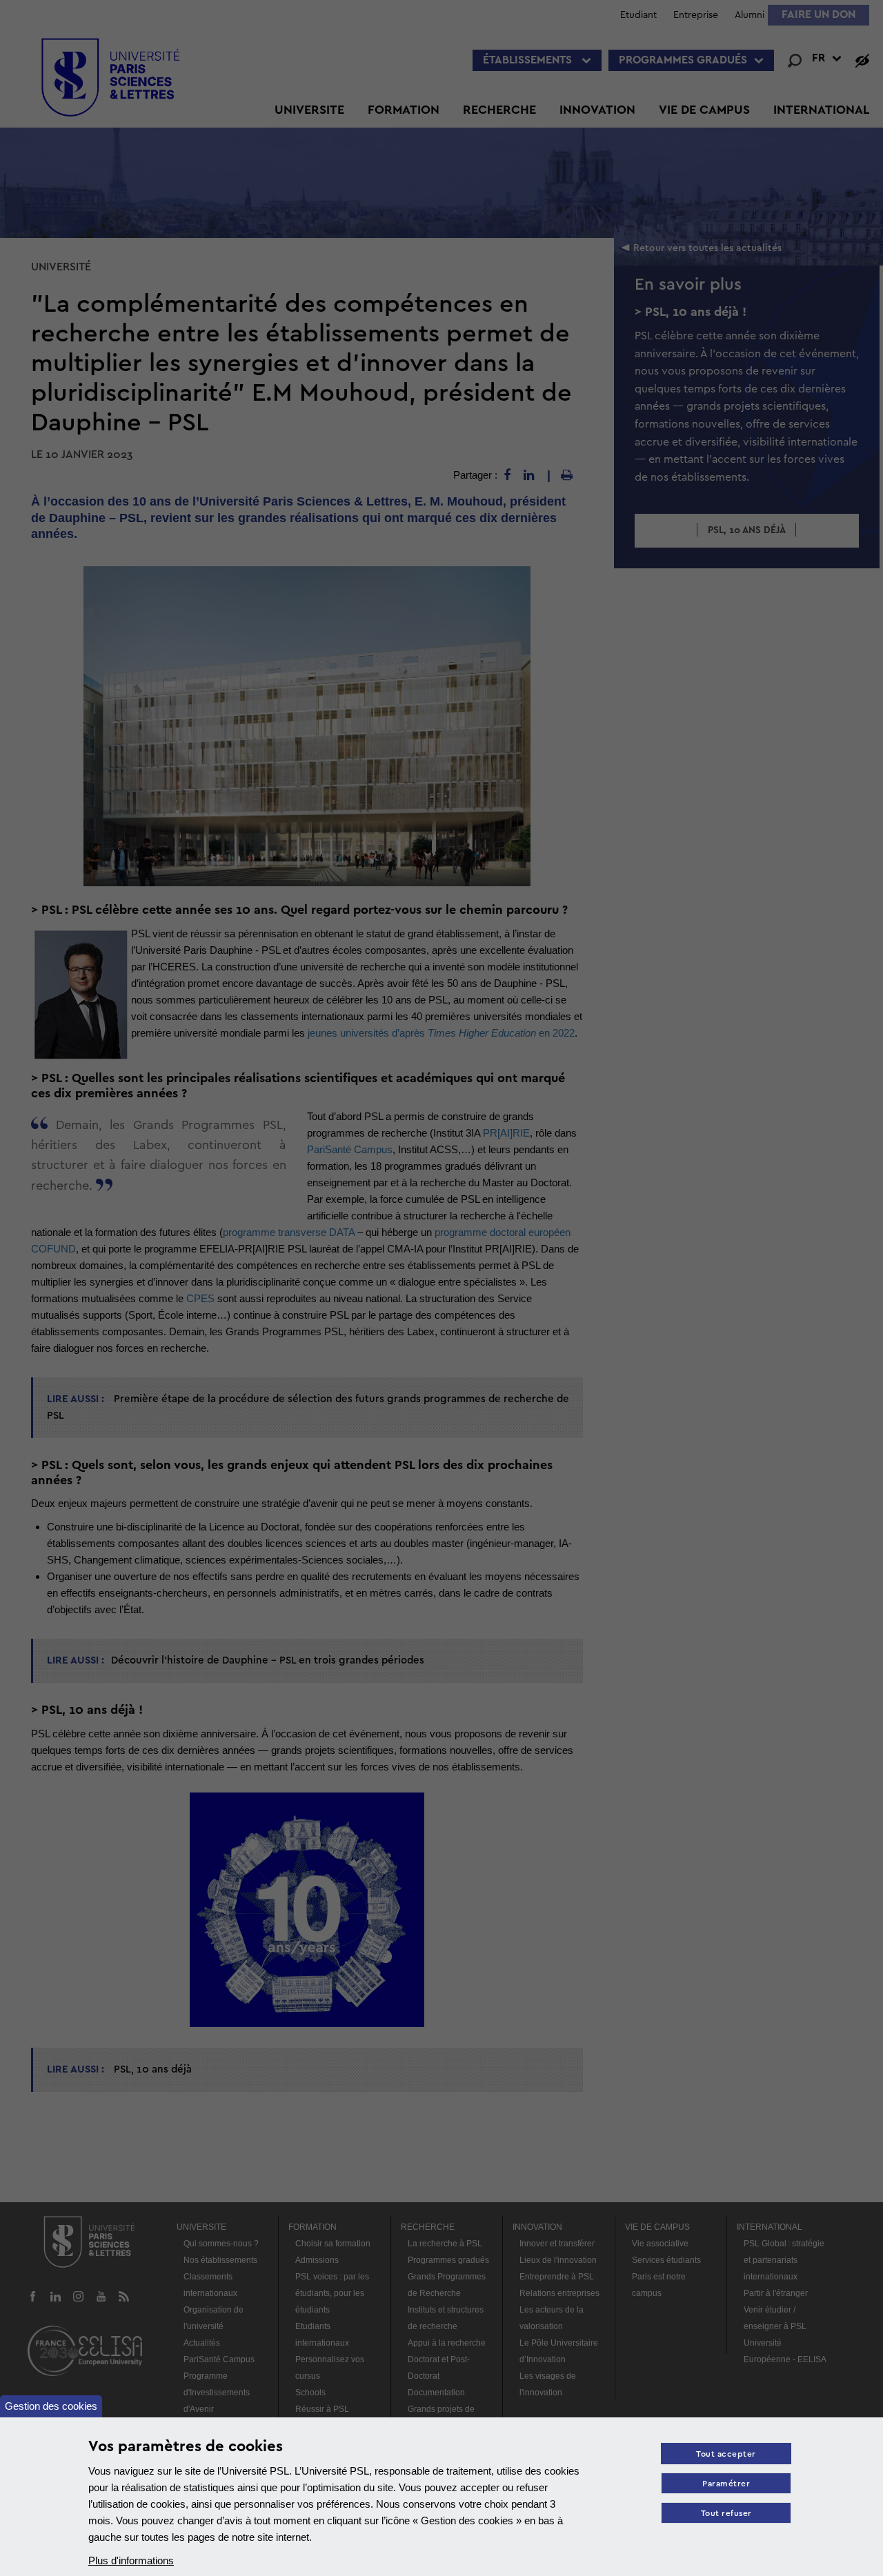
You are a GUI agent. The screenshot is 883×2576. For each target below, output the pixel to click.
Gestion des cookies (51, 2406)
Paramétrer (726, 2484)
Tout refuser (726, 2514)
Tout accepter (726, 2454)
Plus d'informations (131, 2560)
